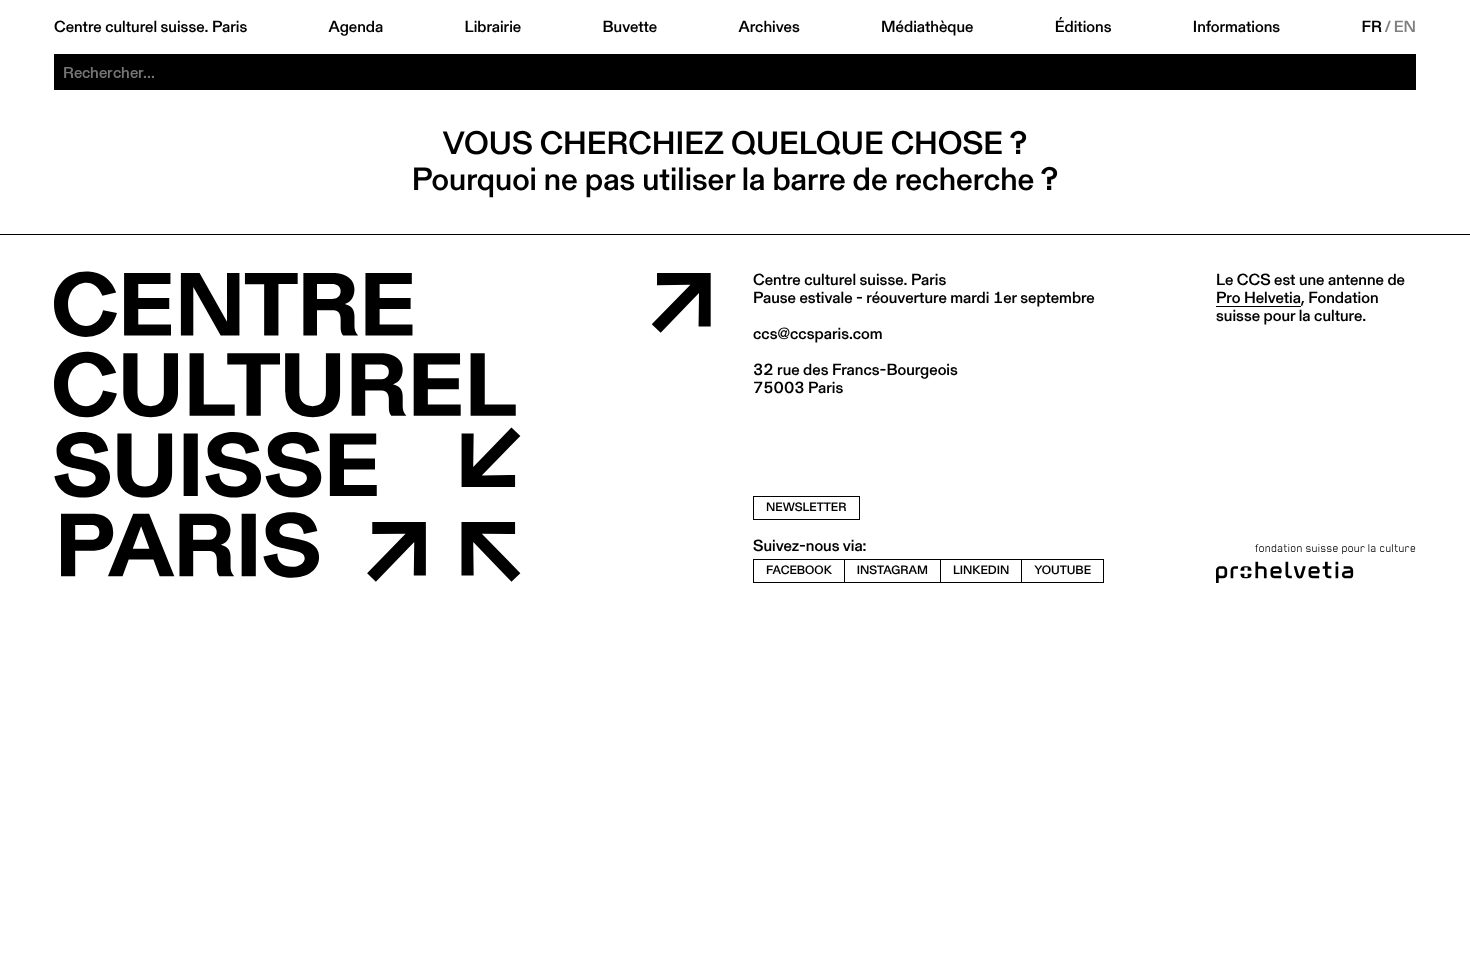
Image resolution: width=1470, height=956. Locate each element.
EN (1405, 27)
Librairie (493, 27)
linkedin (981, 570)
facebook (799, 570)
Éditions (1083, 27)
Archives (768, 27)
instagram (892, 570)
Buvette (630, 27)
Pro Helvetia (1258, 297)
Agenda (356, 27)
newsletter (806, 507)
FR (1372, 27)
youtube (1062, 570)
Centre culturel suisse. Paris (150, 27)
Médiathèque (927, 27)
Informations (1236, 27)
